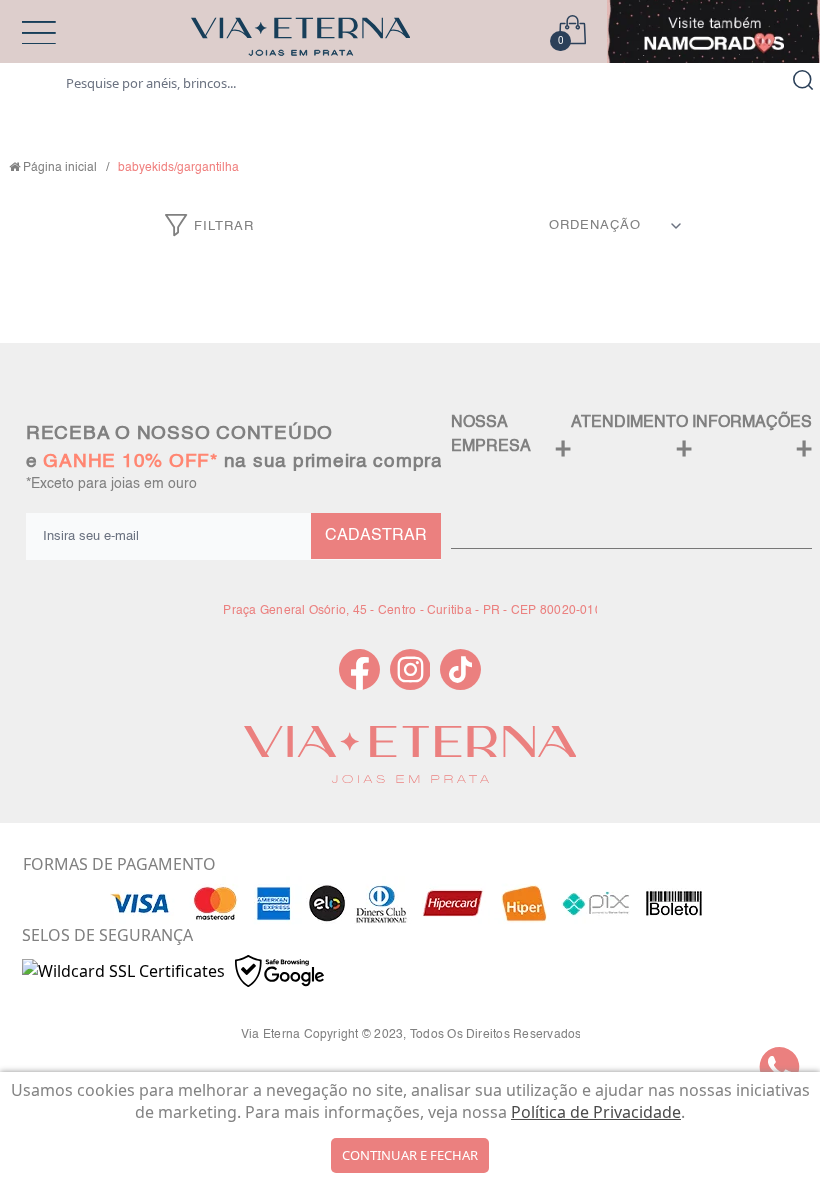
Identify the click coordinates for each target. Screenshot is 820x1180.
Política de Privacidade (596, 1112)
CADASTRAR (376, 536)
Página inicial (60, 168)
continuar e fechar (410, 1155)
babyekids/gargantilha (178, 168)
